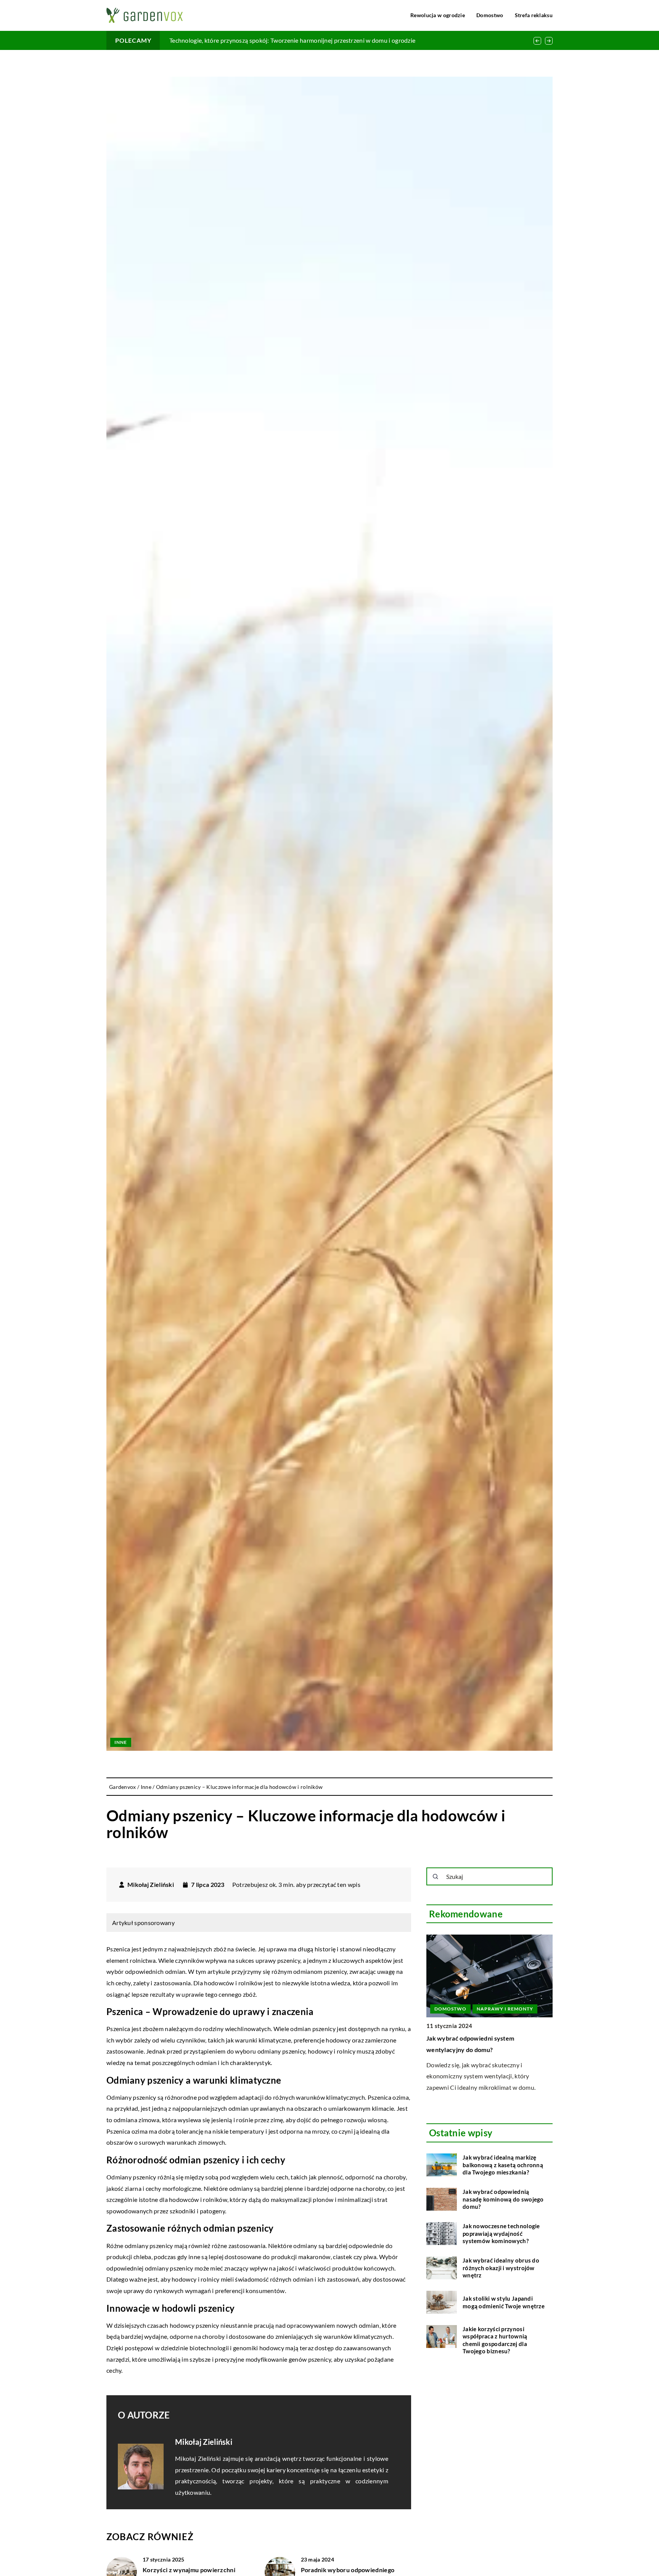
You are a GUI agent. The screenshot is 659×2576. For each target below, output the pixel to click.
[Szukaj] (436, 1877)
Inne (121, 1742)
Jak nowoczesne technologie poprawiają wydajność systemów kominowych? (501, 2233)
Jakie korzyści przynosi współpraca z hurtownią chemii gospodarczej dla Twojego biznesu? (495, 2340)
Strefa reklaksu (534, 15)
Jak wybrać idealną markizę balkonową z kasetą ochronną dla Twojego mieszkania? (503, 2165)
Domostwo (490, 15)
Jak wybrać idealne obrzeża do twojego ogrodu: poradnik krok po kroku (266, 40)
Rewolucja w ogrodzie (438, 15)
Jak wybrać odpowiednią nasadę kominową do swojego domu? (503, 2199)
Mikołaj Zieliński (151, 1885)
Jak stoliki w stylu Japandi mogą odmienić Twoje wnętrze (504, 2302)
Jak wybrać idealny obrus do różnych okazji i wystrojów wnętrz (501, 2268)
